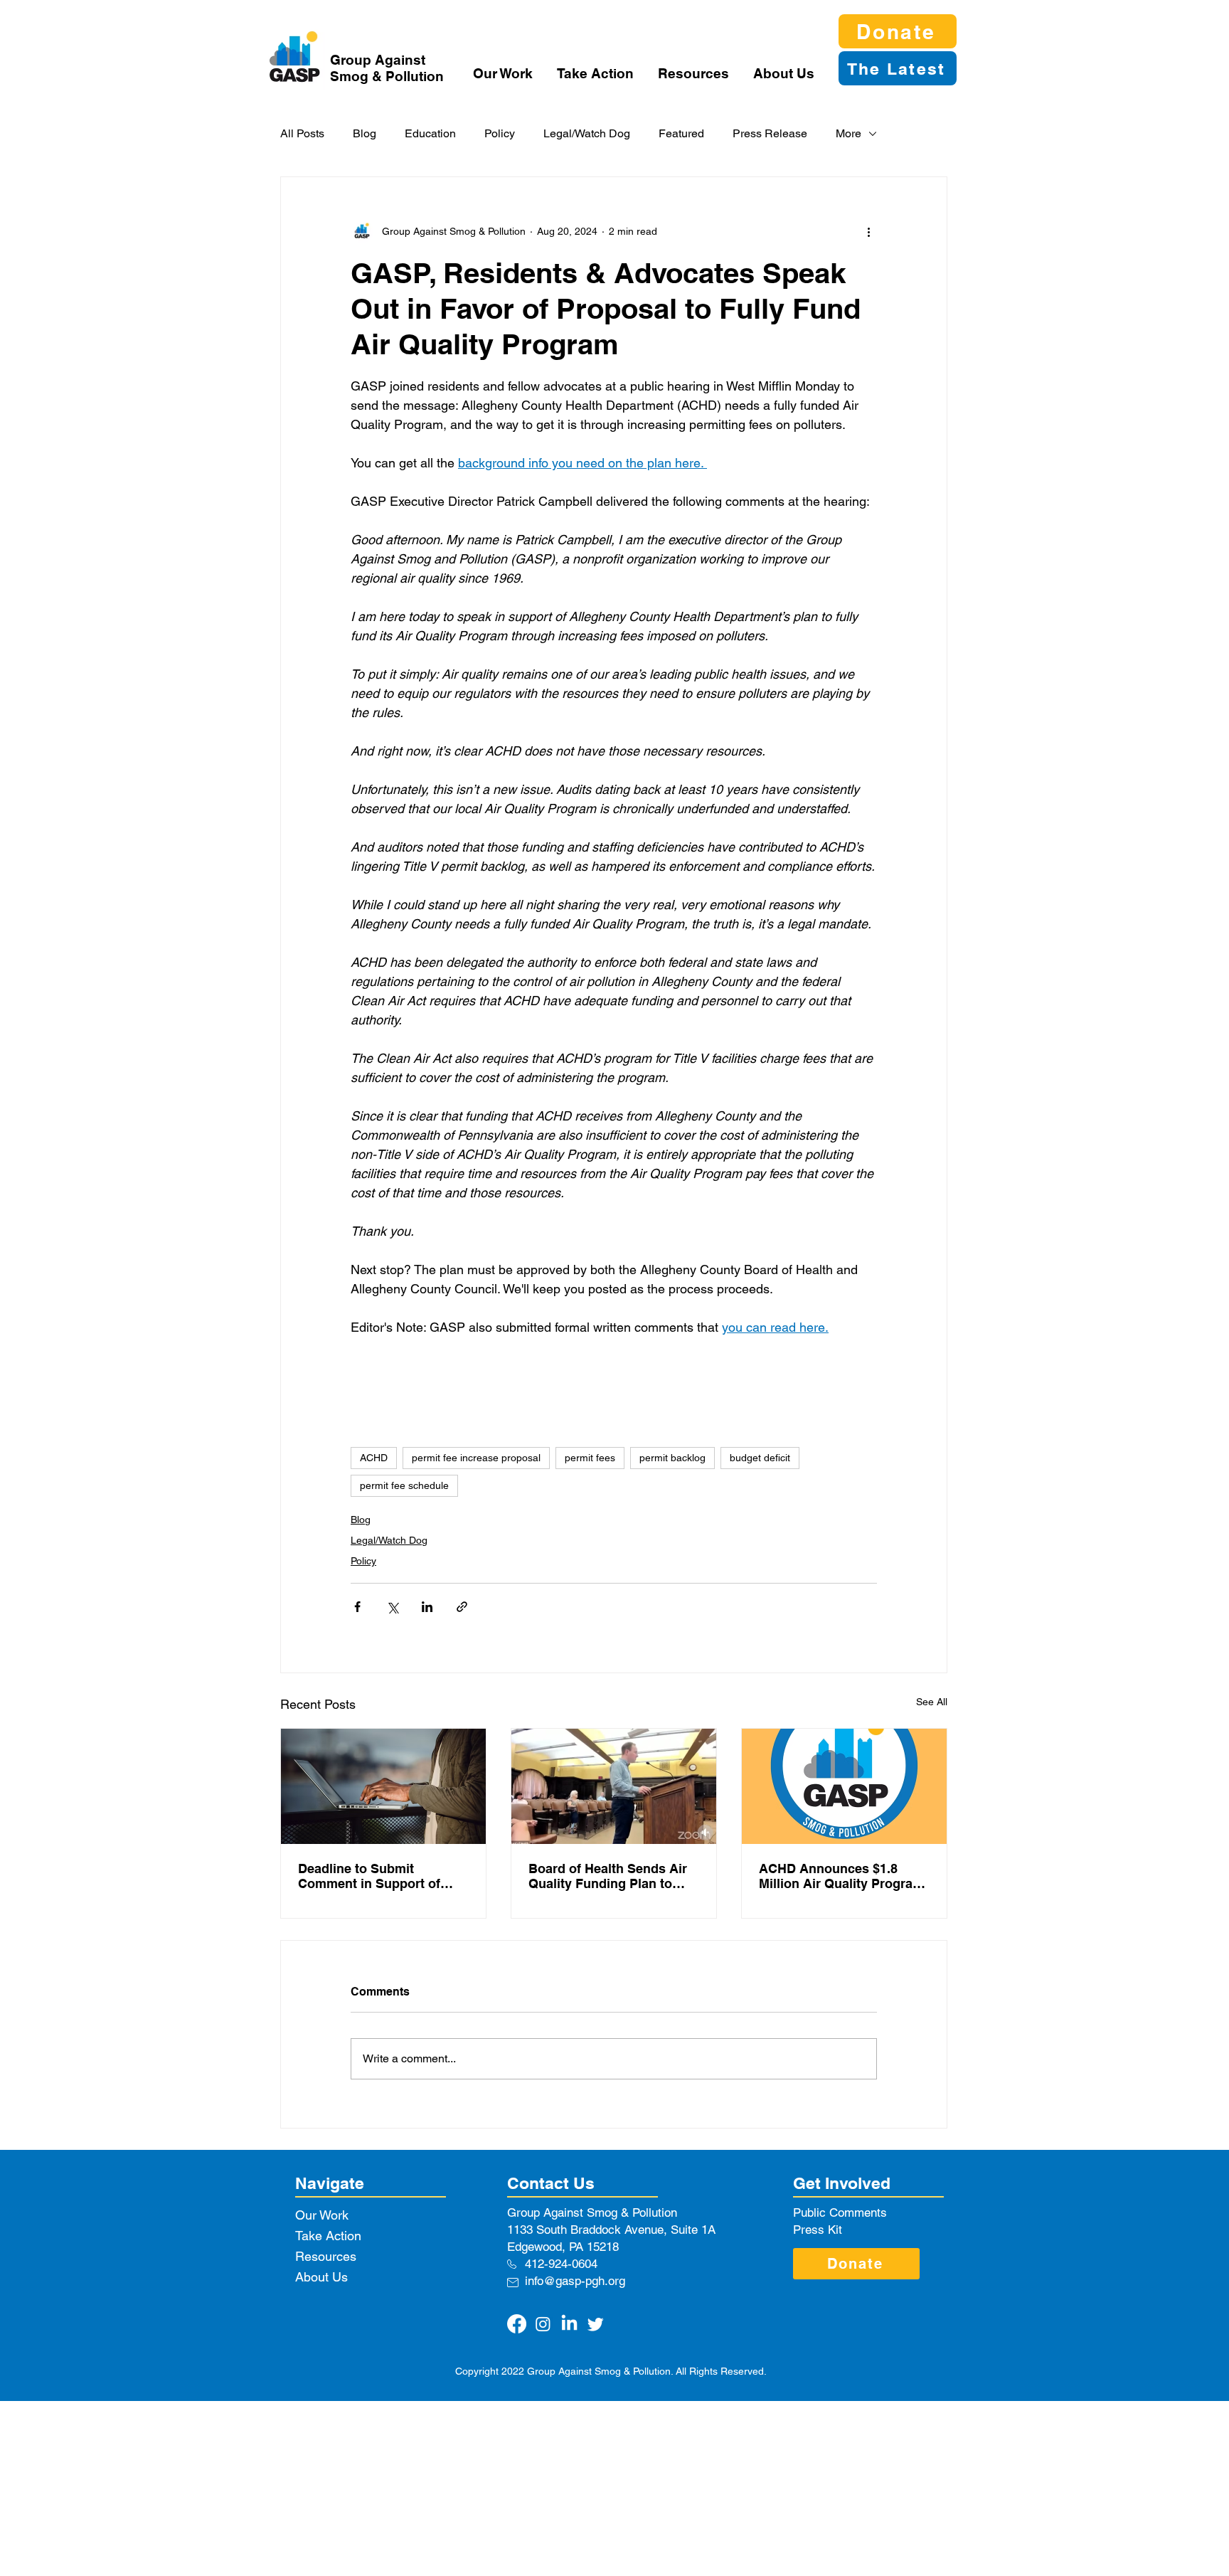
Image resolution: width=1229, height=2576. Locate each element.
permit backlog (672, 1458)
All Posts (302, 133)
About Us (321, 2277)
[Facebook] (517, 2324)
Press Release (770, 133)
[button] (504, 73)
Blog (365, 133)
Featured (681, 133)
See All (932, 1702)
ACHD (374, 1458)
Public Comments (840, 2212)
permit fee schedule (404, 1485)
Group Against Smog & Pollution (387, 68)
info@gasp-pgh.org (575, 2281)
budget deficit (760, 1458)
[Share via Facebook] (357, 1607)
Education (430, 133)
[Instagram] (543, 2324)
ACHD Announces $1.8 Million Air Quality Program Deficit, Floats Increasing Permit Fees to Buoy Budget (841, 1876)
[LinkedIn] (569, 2324)
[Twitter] (596, 2324)
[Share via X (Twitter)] (392, 1607)
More (848, 133)
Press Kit (818, 2230)
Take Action (328, 2236)
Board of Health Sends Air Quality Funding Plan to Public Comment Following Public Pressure (611, 1876)
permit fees (590, 1458)
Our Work (322, 2215)
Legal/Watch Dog (587, 133)
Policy (500, 133)
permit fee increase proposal (476, 1458)
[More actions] (868, 231)
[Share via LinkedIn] (427, 1607)
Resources (326, 2256)
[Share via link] (462, 1607)
